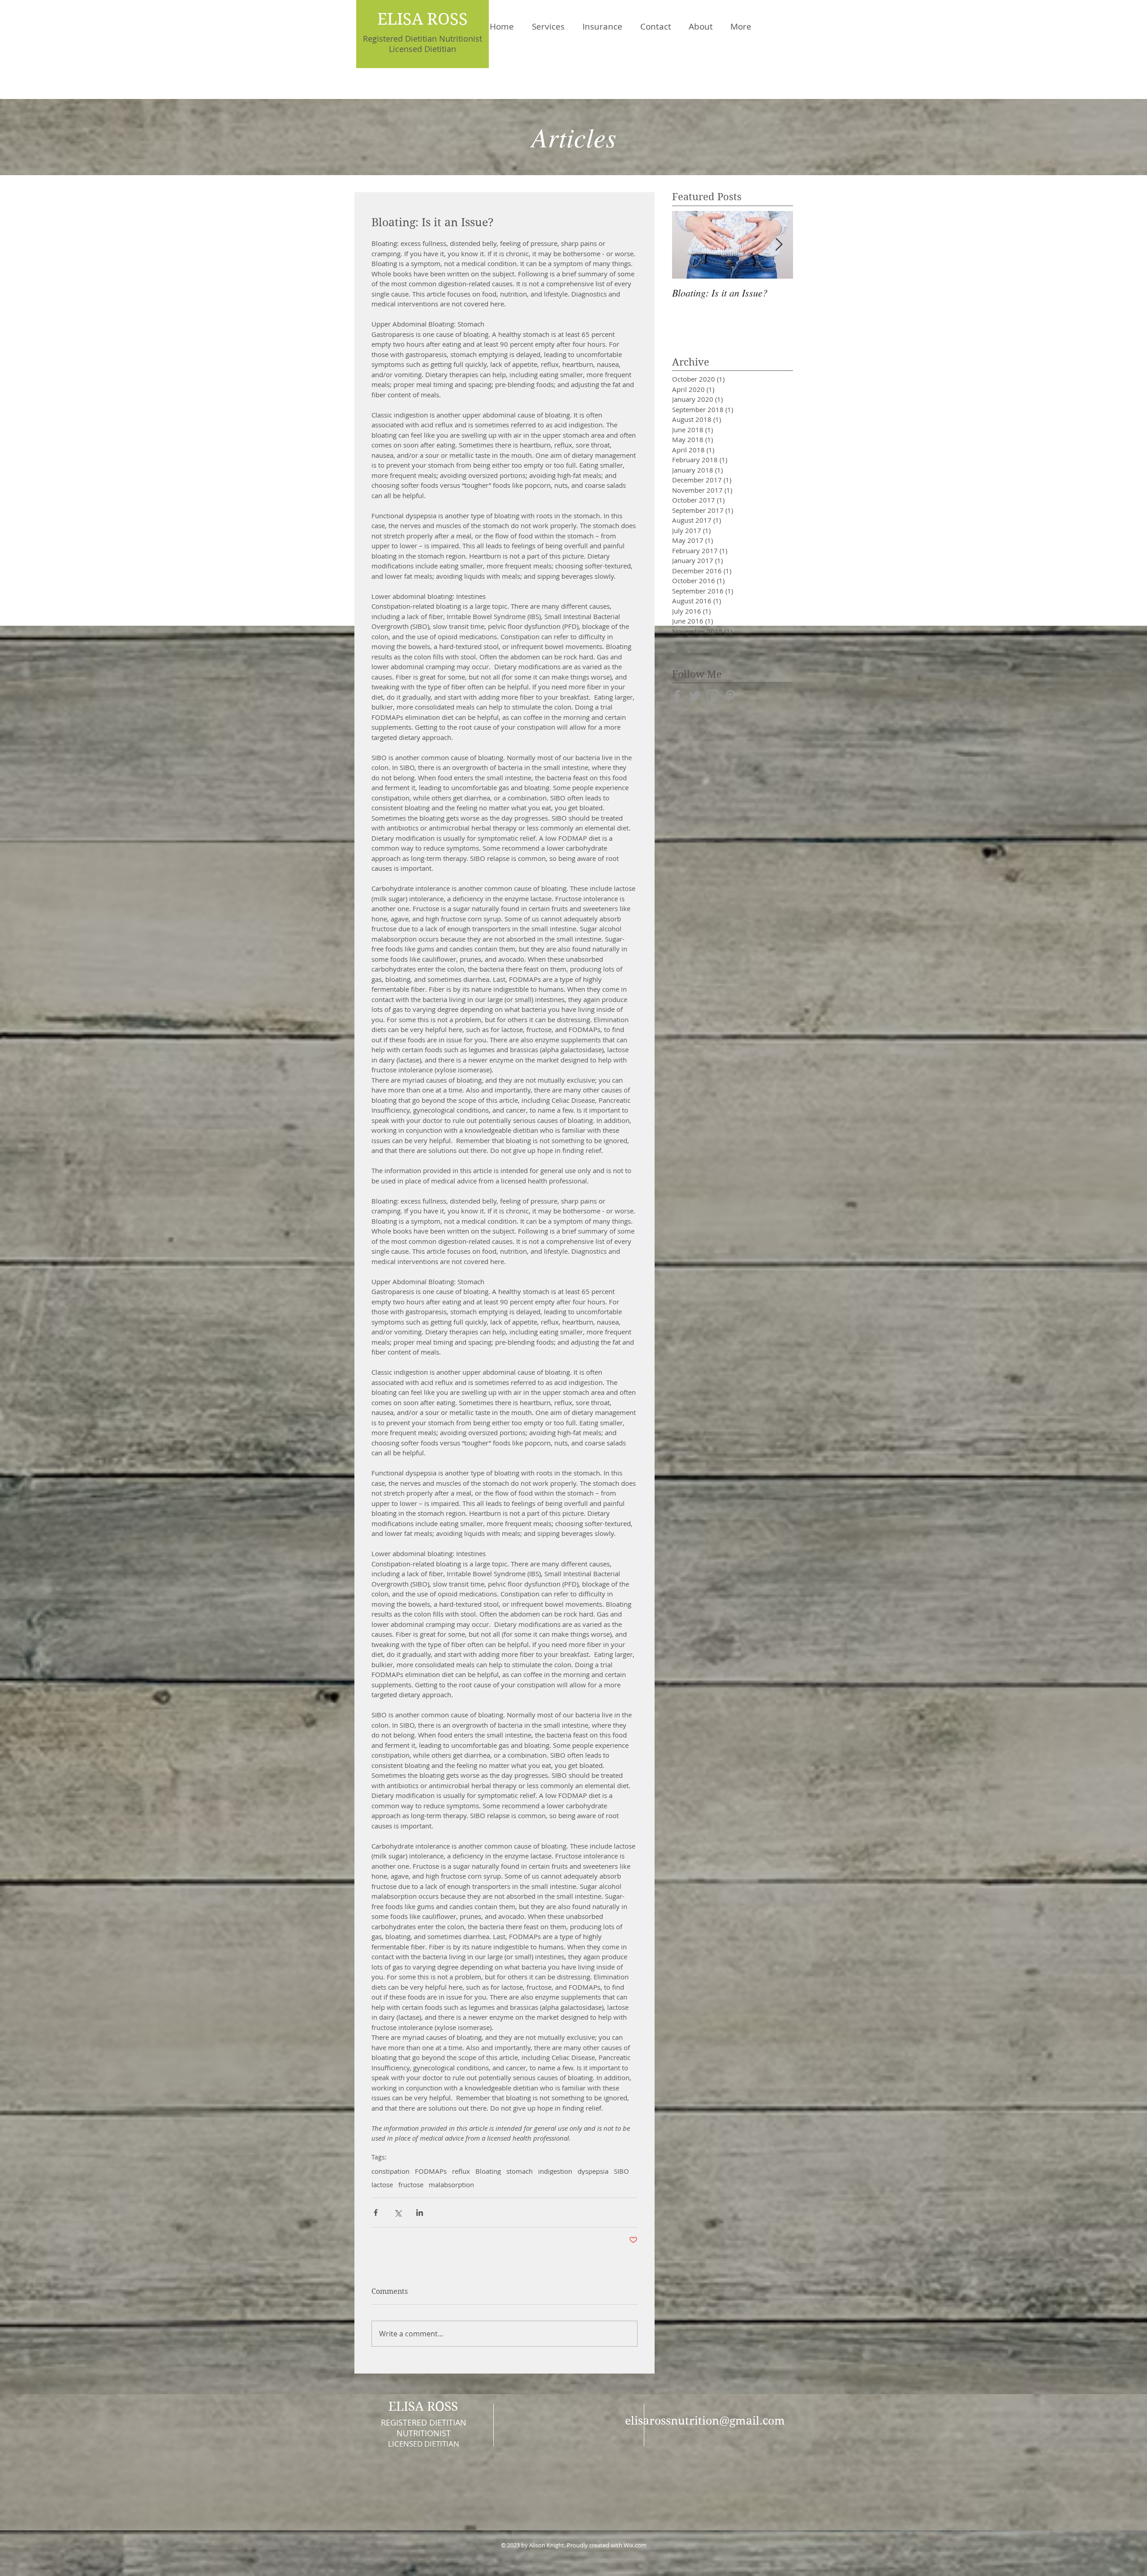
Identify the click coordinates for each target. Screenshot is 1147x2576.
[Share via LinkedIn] (420, 2213)
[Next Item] (779, 245)
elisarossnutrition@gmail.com (705, 2421)
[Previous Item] (686, 245)
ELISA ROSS (423, 19)
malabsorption (451, 2185)
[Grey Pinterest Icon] (731, 696)
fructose (411, 2185)
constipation (390, 2171)
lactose (382, 2185)
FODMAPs (431, 2171)
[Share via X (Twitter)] (398, 2213)
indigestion (555, 2171)
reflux (461, 2171)
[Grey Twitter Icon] (695, 696)
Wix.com (635, 2545)
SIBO (621, 2171)
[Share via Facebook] (376, 2213)
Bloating (488, 2171)
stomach (520, 2171)
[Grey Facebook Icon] (677, 696)
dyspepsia (593, 2171)
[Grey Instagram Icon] (713, 696)
